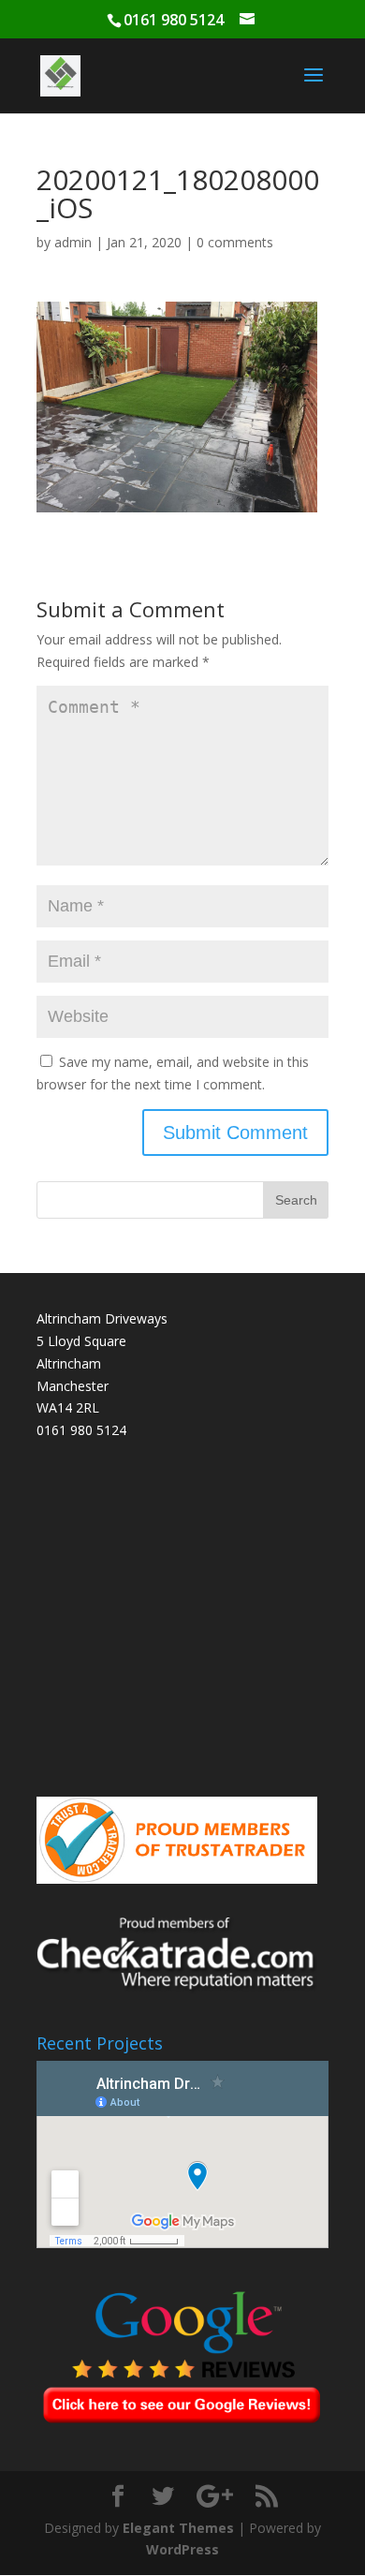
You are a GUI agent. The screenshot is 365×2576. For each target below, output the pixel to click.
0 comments (235, 242)
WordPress (182, 2549)
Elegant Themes (178, 2528)
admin (73, 242)
